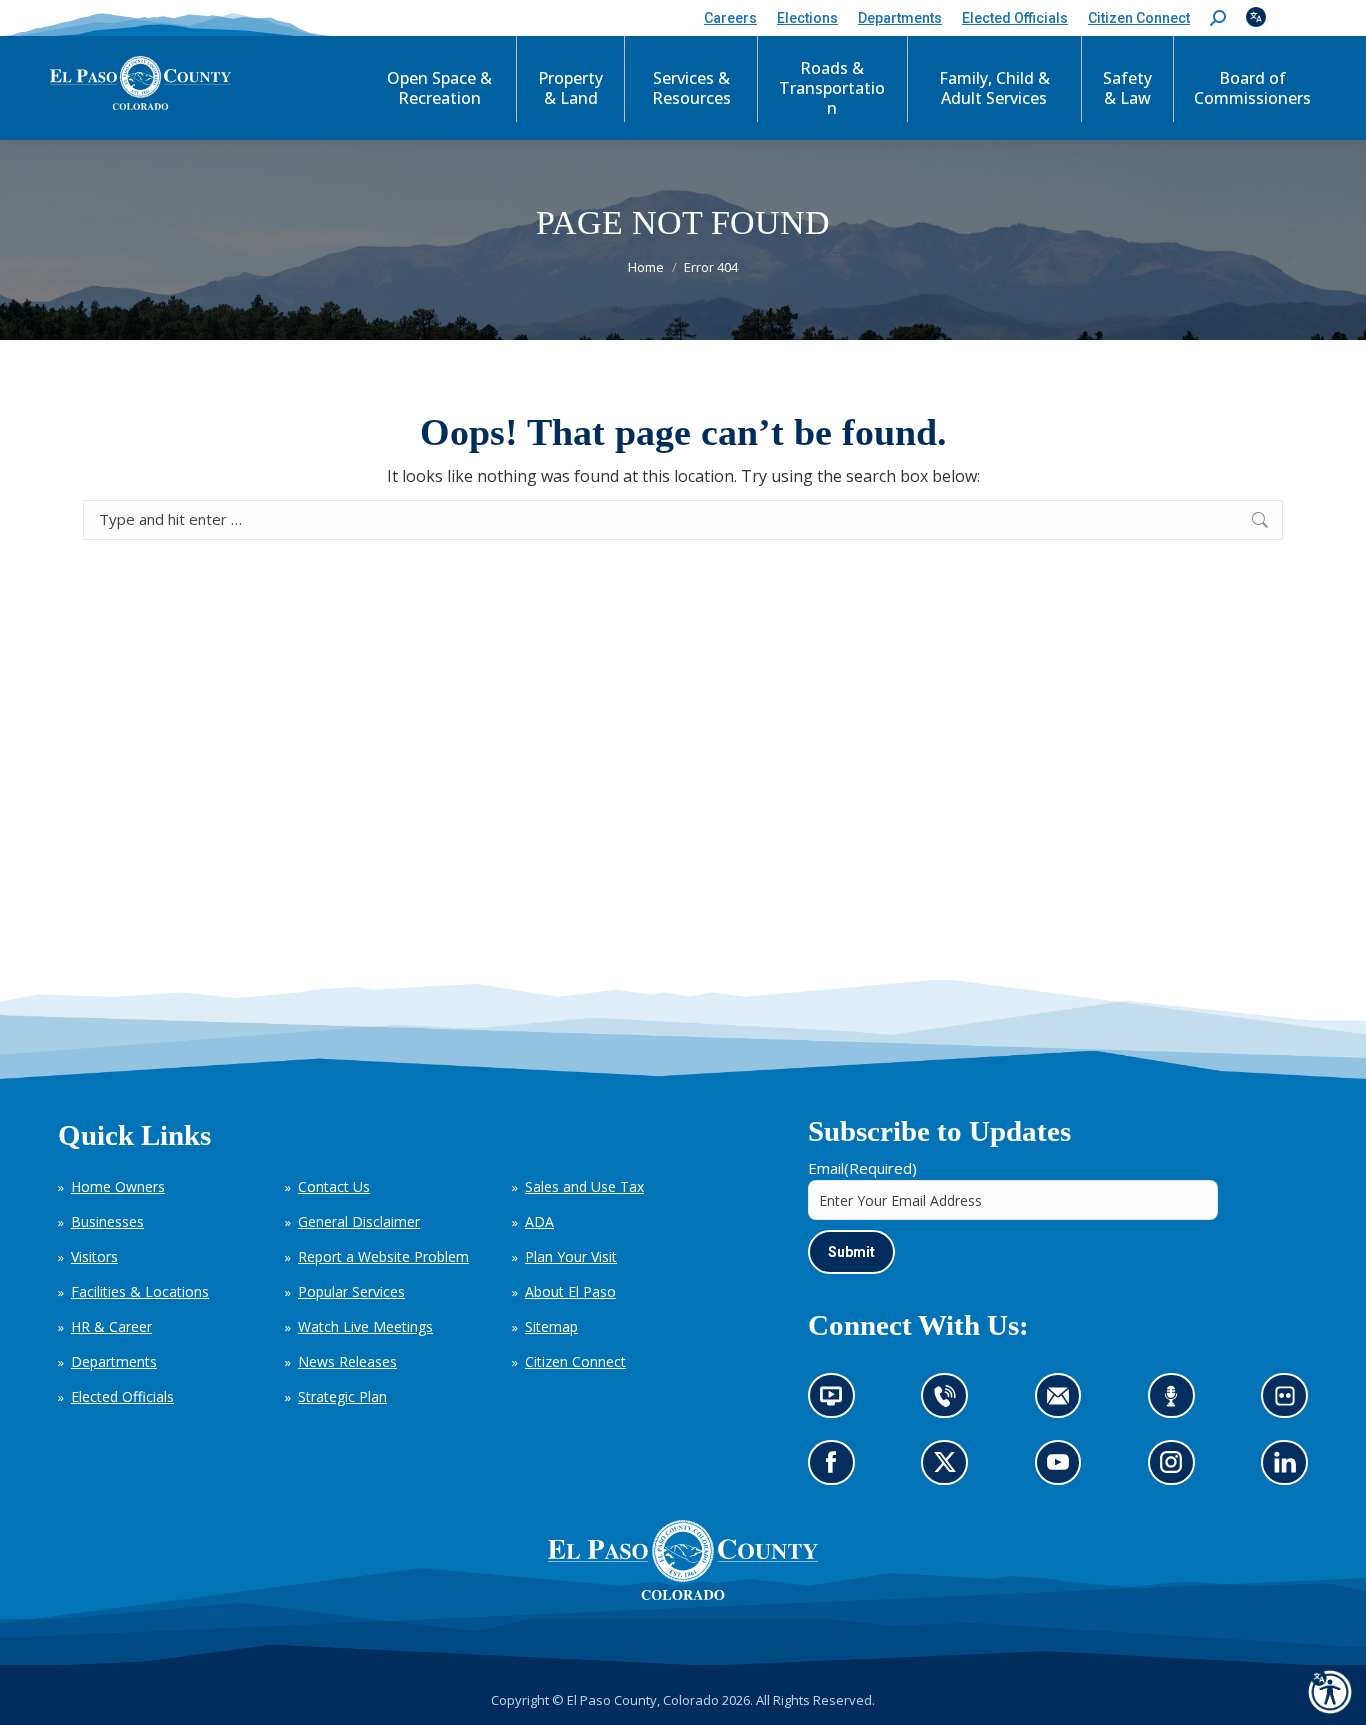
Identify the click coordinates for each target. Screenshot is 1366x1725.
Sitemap (551, 1326)
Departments (114, 1361)
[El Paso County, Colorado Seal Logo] (683, 1595)
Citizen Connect (575, 1361)
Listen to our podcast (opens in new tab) (1176, 1402)
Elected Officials (122, 1396)
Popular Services (351, 1291)
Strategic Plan (342, 1396)
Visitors (94, 1256)
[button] (1218, 18)
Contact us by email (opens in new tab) (1064, 1402)
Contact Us (334, 1186)
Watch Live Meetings (365, 1326)
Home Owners (118, 1186)
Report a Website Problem (383, 1256)
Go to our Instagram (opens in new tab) (1177, 1469)
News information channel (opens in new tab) (837, 1402)
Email (862, 1168)
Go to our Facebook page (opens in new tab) (836, 1469)
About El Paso (570, 1291)
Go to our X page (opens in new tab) (950, 1469)
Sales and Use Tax (584, 1186)
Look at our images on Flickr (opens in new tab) (1291, 1402)
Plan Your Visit (571, 1256)
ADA (539, 1221)
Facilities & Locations (140, 1291)
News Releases (347, 1361)
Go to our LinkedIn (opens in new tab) (1290, 1469)
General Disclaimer (359, 1221)
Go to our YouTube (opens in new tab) (1063, 1469)
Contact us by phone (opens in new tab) (950, 1402)
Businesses (107, 1221)
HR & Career (111, 1326)
